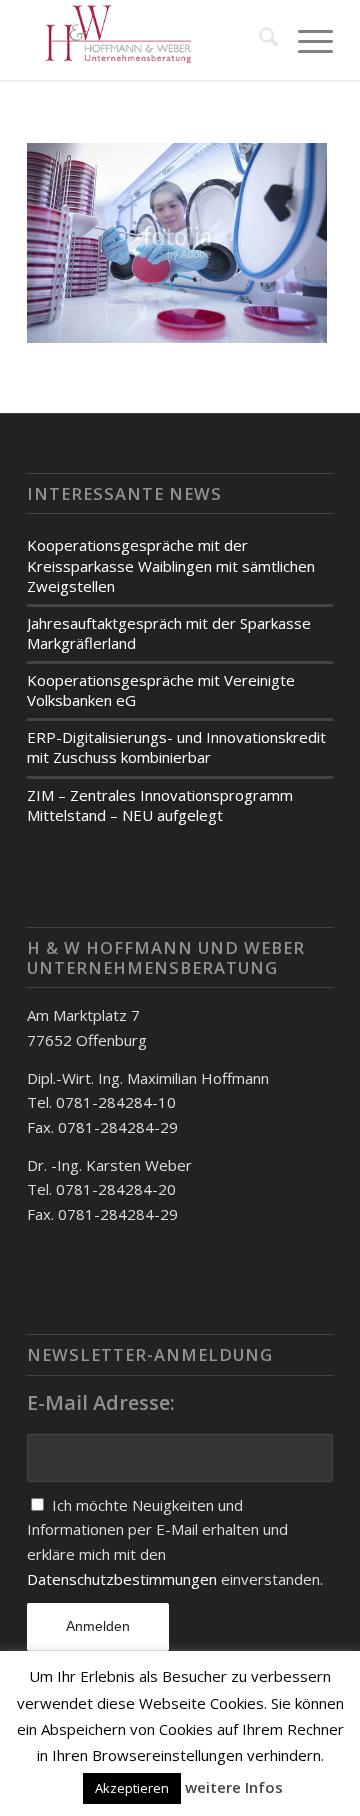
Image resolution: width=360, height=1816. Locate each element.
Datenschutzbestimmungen (124, 1579)
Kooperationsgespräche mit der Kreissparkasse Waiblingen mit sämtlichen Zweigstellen (171, 565)
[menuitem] (258, 40)
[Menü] (305, 40)
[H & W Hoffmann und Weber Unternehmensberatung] (149, 40)
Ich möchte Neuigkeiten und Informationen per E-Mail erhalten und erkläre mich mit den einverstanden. (175, 1542)
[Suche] (258, 40)
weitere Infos (234, 1787)
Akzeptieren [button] (132, 1788)
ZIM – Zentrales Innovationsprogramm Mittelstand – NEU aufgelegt (160, 805)
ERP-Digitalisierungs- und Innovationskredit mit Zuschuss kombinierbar (176, 747)
